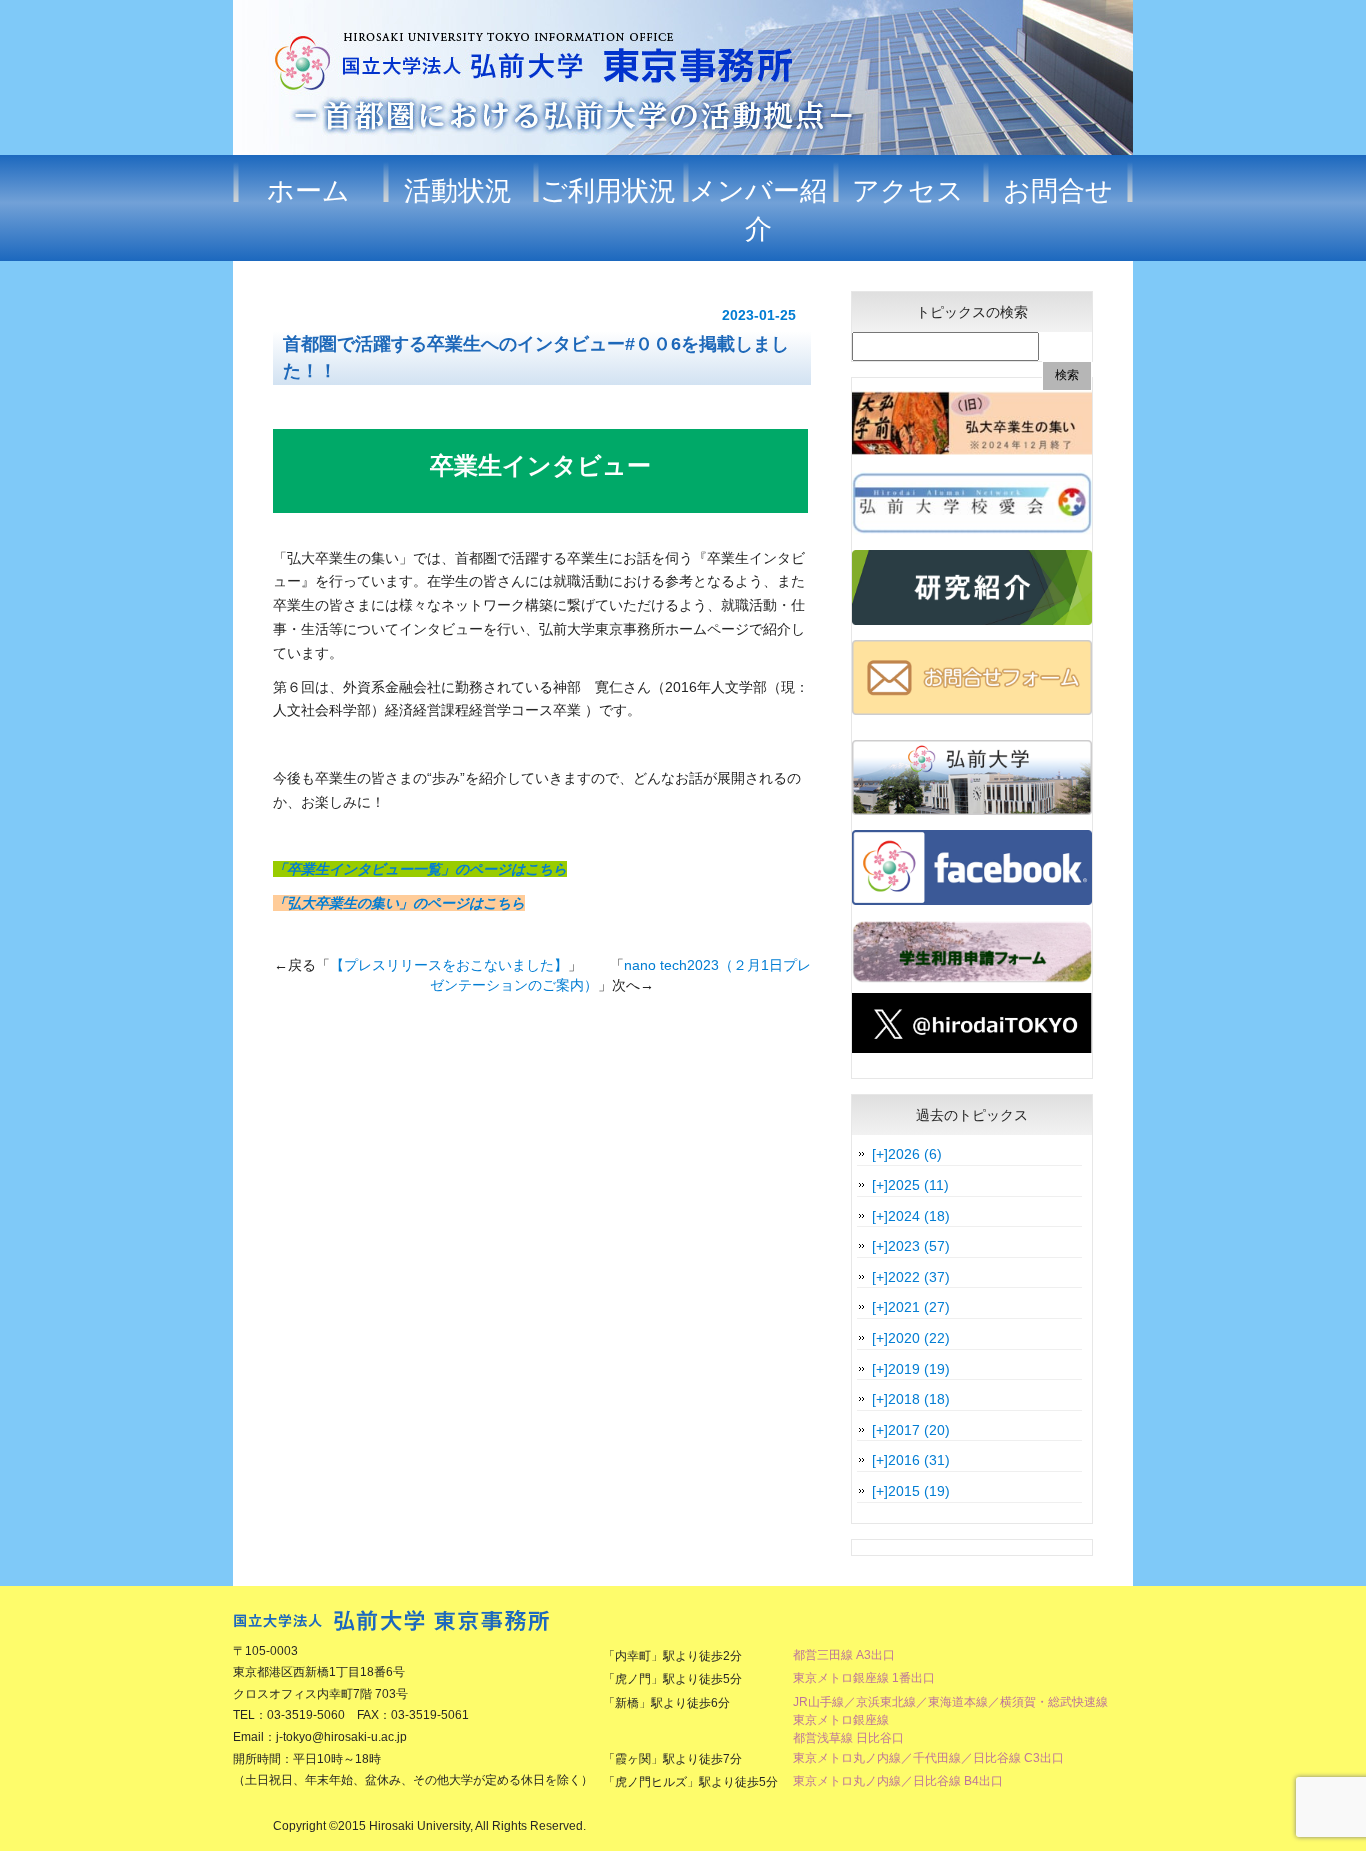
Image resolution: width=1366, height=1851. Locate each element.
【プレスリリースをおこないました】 (449, 965)
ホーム (308, 190)
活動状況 (458, 190)
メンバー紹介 (758, 209)
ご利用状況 (608, 190)
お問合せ (1058, 190)
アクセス (908, 190)
